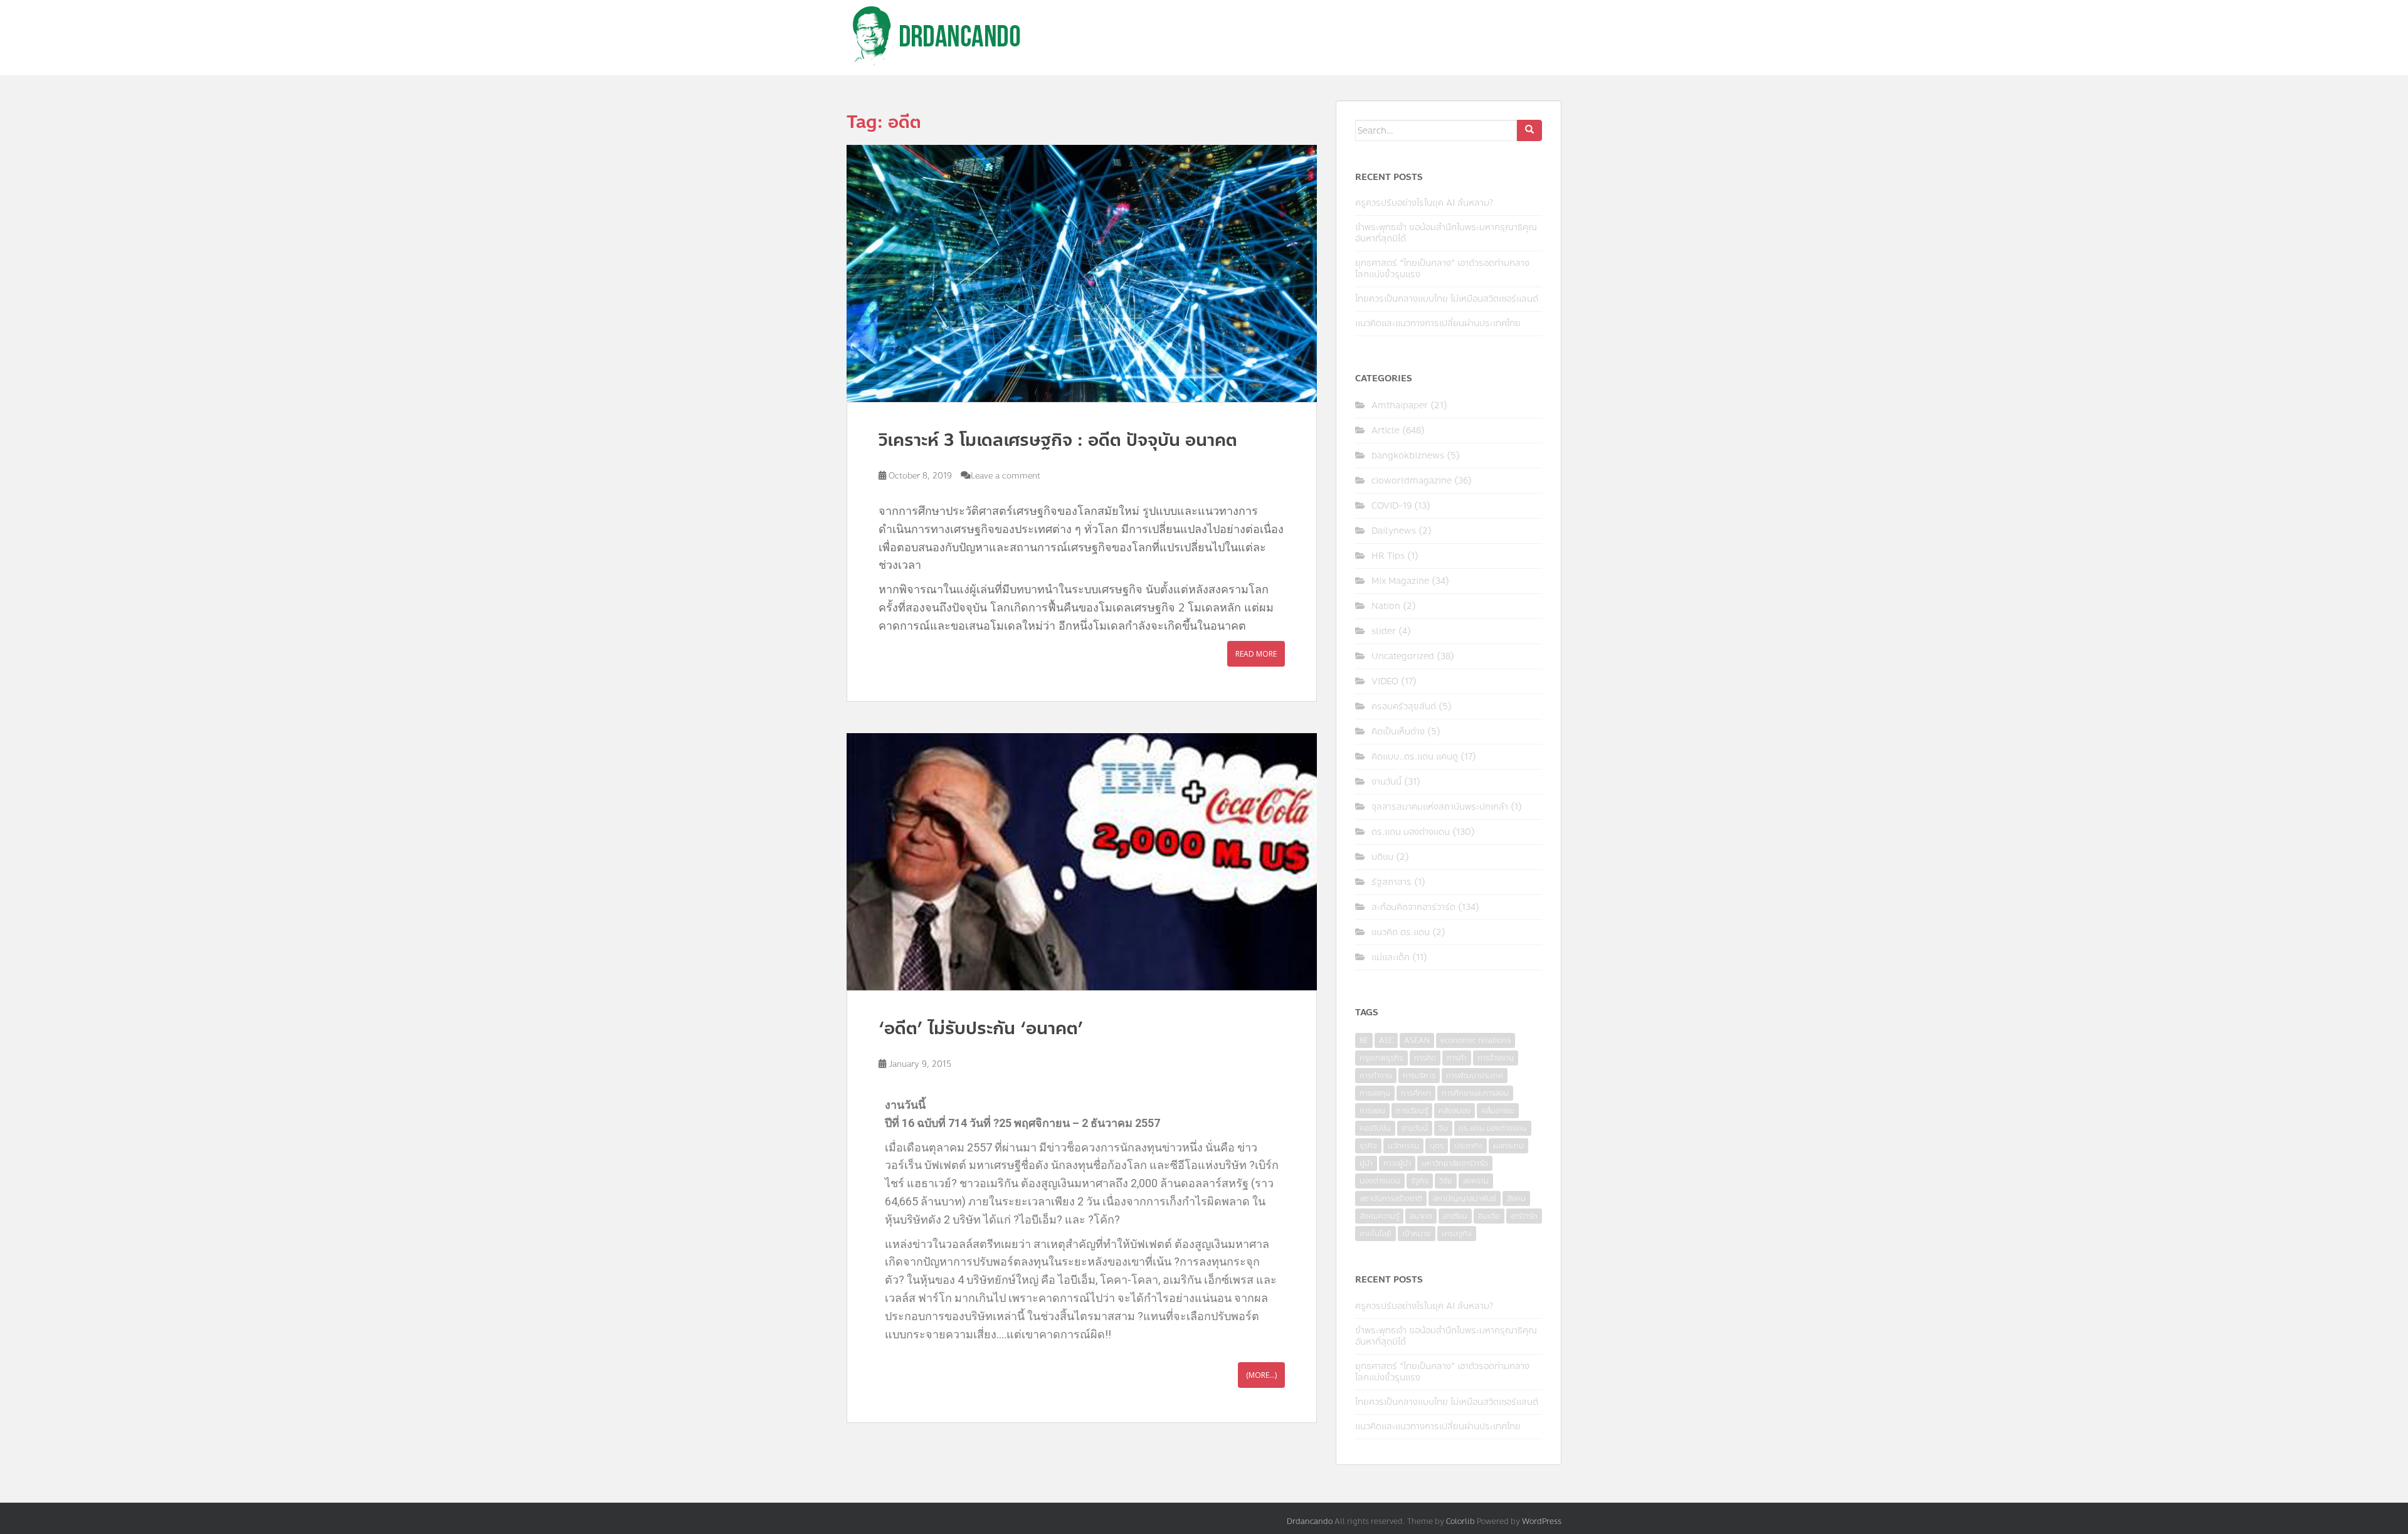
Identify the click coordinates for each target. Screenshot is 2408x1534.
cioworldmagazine (1412, 481)
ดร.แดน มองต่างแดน (1411, 832)
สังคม (1516, 1198)
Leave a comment (1006, 476)
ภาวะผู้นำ (1397, 1163)
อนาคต (1421, 1216)
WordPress (1542, 1521)
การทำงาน (1376, 1076)
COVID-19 (1391, 506)
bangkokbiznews (1408, 456)
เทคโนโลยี (1376, 1234)
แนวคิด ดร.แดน (1401, 932)
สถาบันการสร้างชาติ (1391, 1198)
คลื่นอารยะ (1498, 1111)
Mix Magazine (1400, 581)
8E (1364, 1040)
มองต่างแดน (1380, 1181)
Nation (1386, 606)
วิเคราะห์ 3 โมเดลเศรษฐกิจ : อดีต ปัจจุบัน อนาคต (1058, 440)
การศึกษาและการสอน (1475, 1093)
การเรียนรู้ (1412, 1111)
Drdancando (1310, 1521)
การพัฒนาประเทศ (1475, 1076)
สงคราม (1476, 1181)
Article (1386, 431)
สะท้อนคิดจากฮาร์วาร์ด (1413, 907)
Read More (1256, 654)
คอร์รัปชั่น (1375, 1128)
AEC (1386, 1040)
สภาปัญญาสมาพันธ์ (1465, 1198)
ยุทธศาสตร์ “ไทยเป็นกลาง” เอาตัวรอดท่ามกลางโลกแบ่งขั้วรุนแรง (1442, 269)
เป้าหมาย (1417, 1234)
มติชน (1382, 857)
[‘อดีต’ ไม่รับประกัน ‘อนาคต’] (1082, 862)
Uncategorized (1403, 656)
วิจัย (1446, 1181)
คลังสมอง (1455, 1111)
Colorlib (1460, 1521)
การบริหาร (1419, 1076)
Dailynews (1394, 531)
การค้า (1457, 1058)
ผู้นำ (1366, 1163)
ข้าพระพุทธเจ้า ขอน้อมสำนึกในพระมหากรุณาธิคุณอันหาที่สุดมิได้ (1446, 233)
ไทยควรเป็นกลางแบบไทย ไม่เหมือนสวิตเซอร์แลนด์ (1447, 299)
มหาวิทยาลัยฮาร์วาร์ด (1455, 1163)
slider (1384, 631)
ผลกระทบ (1508, 1146)
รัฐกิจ (1420, 1181)
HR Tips (1388, 556)
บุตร (1437, 1146)
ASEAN (1417, 1040)
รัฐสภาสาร (1391, 882)
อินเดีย (1489, 1216)
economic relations (1476, 1040)
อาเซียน (1455, 1216)
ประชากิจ (1468, 1146)
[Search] (1529, 130)
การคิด (1425, 1058)
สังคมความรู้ (1379, 1216)
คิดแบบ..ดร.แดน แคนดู (1415, 757)
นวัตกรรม (1403, 1146)
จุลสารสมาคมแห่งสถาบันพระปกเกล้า (1440, 807)
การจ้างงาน (1496, 1058)
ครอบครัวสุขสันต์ (1404, 706)
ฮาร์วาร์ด (1524, 1216)
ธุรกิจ (1368, 1146)
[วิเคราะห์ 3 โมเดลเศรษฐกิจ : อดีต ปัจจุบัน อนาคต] (1082, 273)
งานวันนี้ (1386, 782)
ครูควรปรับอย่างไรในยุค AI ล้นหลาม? (1424, 203)
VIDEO (1385, 681)
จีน (1443, 1128)
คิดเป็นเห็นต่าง (1398, 732)
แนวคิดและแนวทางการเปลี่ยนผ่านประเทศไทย (1438, 323)
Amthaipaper (1400, 405)
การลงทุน (1375, 1093)
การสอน (1372, 1111)
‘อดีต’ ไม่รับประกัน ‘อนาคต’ (981, 1028)
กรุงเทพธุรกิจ (1381, 1058)
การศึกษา (1416, 1093)
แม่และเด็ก (1391, 957)
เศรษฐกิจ (1457, 1234)
